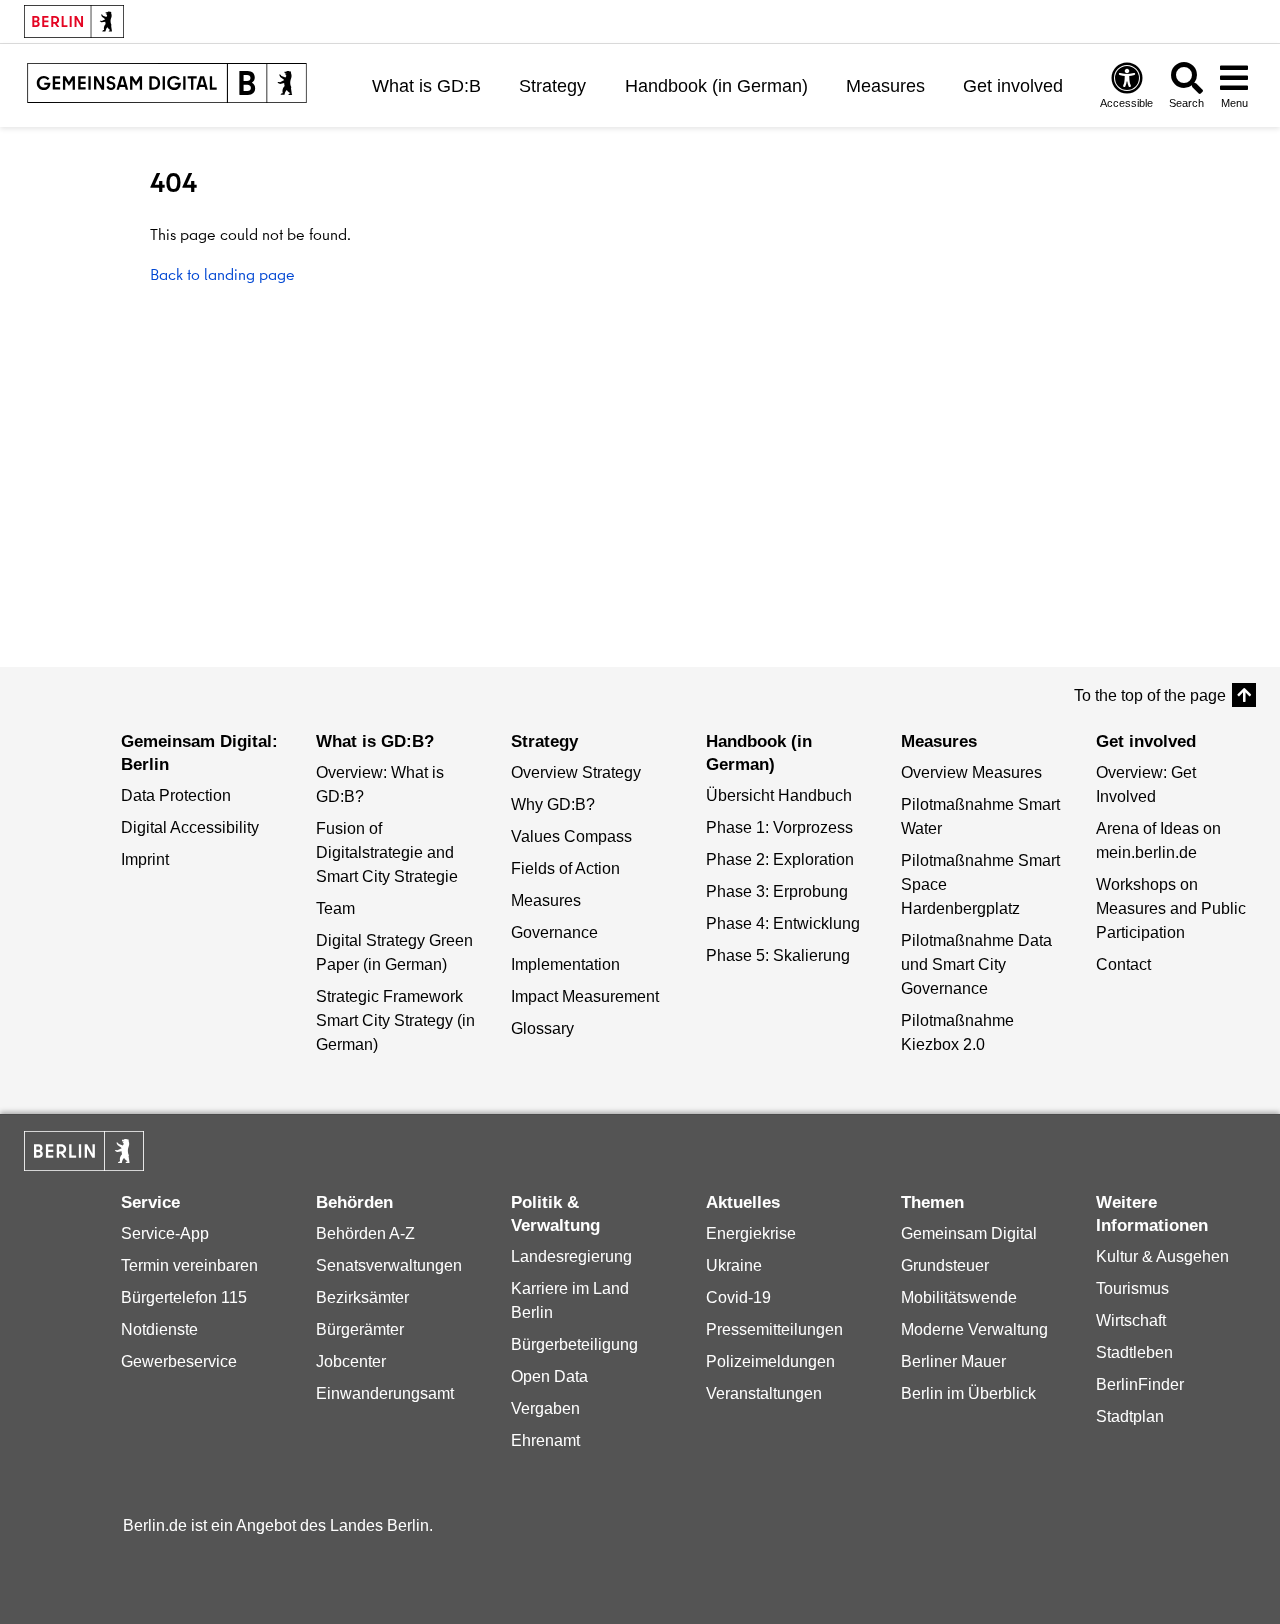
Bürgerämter (360, 1329)
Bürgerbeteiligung (574, 1344)
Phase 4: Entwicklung (783, 923)
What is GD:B (426, 86)
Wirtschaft (1131, 1320)
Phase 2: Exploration (780, 859)
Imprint (145, 859)
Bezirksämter (362, 1297)
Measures (885, 86)
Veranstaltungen (764, 1393)
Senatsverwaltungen (389, 1265)
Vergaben (545, 1408)
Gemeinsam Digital (969, 1233)
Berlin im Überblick (968, 1393)
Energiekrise (751, 1233)
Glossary (542, 1028)
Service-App (165, 1233)
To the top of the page (1150, 695)
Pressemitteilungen (774, 1329)
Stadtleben (1134, 1352)
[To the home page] (167, 85)
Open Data (549, 1376)
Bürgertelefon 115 (184, 1297)
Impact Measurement (585, 996)
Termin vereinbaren (189, 1265)
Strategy (552, 86)
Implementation (565, 964)
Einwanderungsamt (385, 1393)
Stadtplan (1130, 1416)
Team (335, 908)
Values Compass (571, 836)
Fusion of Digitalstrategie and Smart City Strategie (387, 852)
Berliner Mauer (953, 1361)
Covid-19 (738, 1297)
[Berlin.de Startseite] (84, 1151)
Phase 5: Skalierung (778, 955)
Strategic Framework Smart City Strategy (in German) (395, 1020)
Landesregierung (571, 1256)
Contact (1123, 964)
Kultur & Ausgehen (1162, 1256)
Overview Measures (971, 772)
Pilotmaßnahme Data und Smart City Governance (976, 964)
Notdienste (159, 1329)
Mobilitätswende (959, 1297)
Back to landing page (222, 274)
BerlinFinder (1140, 1384)
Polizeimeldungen (770, 1361)
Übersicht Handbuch (779, 795)
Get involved (1013, 86)
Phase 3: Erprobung (777, 891)
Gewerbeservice (179, 1361)
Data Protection (176, 795)
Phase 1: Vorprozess (779, 827)
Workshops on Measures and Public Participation (1171, 908)
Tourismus (1132, 1288)
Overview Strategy (576, 772)
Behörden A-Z (365, 1233)
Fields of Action (565, 868)
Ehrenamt (545, 1440)
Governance (554, 932)
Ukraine (734, 1265)
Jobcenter (351, 1361)
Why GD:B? (553, 804)
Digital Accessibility (190, 827)
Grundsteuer (945, 1265)
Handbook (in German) (716, 86)
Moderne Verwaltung (974, 1329)
